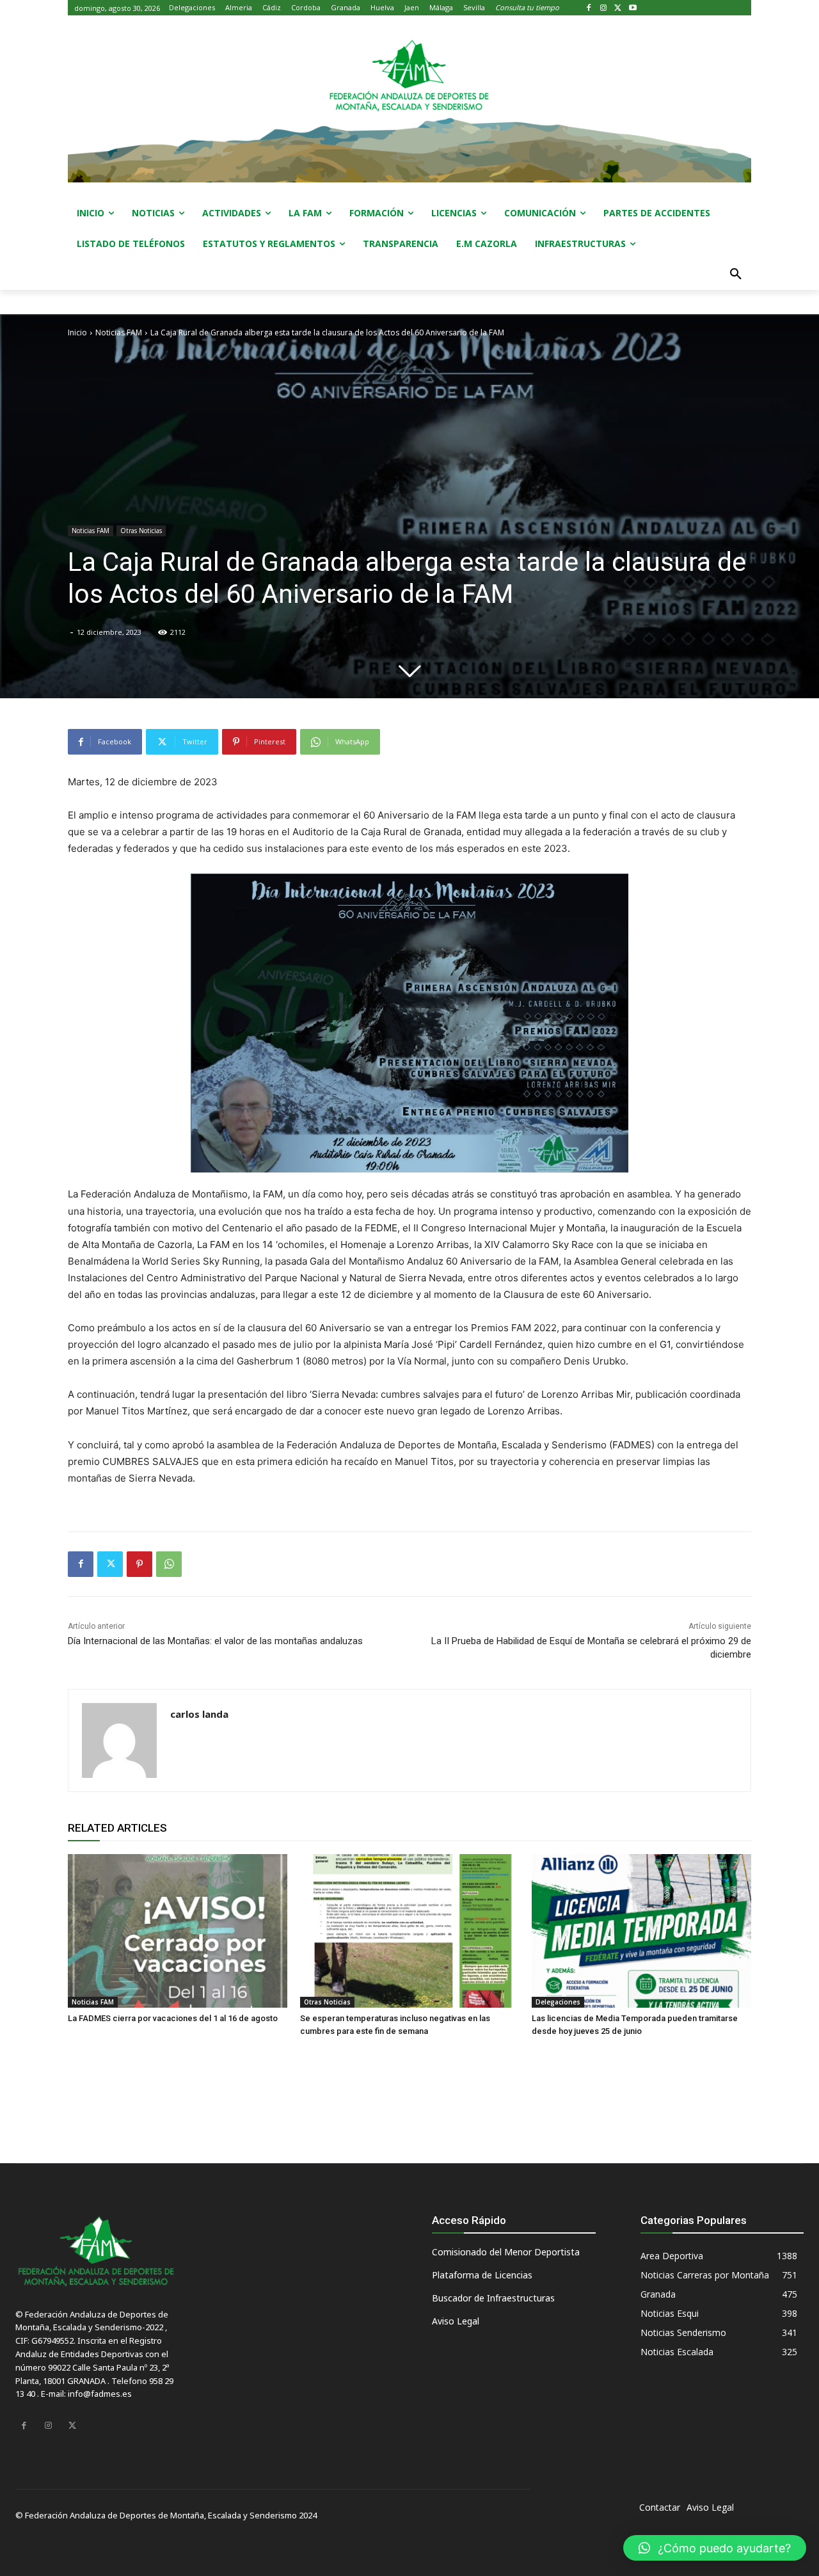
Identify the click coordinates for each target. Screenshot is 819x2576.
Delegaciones (558, 2002)
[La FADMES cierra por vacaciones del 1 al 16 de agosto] (178, 1931)
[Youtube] (632, 8)
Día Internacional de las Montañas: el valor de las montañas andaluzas (215, 1641)
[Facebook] (589, 8)
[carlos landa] (119, 1740)
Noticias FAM (119, 332)
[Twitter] (618, 8)
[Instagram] (604, 8)
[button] (736, 275)
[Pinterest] (139, 1564)
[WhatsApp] (169, 1564)
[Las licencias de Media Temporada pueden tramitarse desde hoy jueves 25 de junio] (641, 1931)
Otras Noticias (141, 531)
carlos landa (199, 1714)
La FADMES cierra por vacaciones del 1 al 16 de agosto (173, 2018)
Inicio (77, 332)
